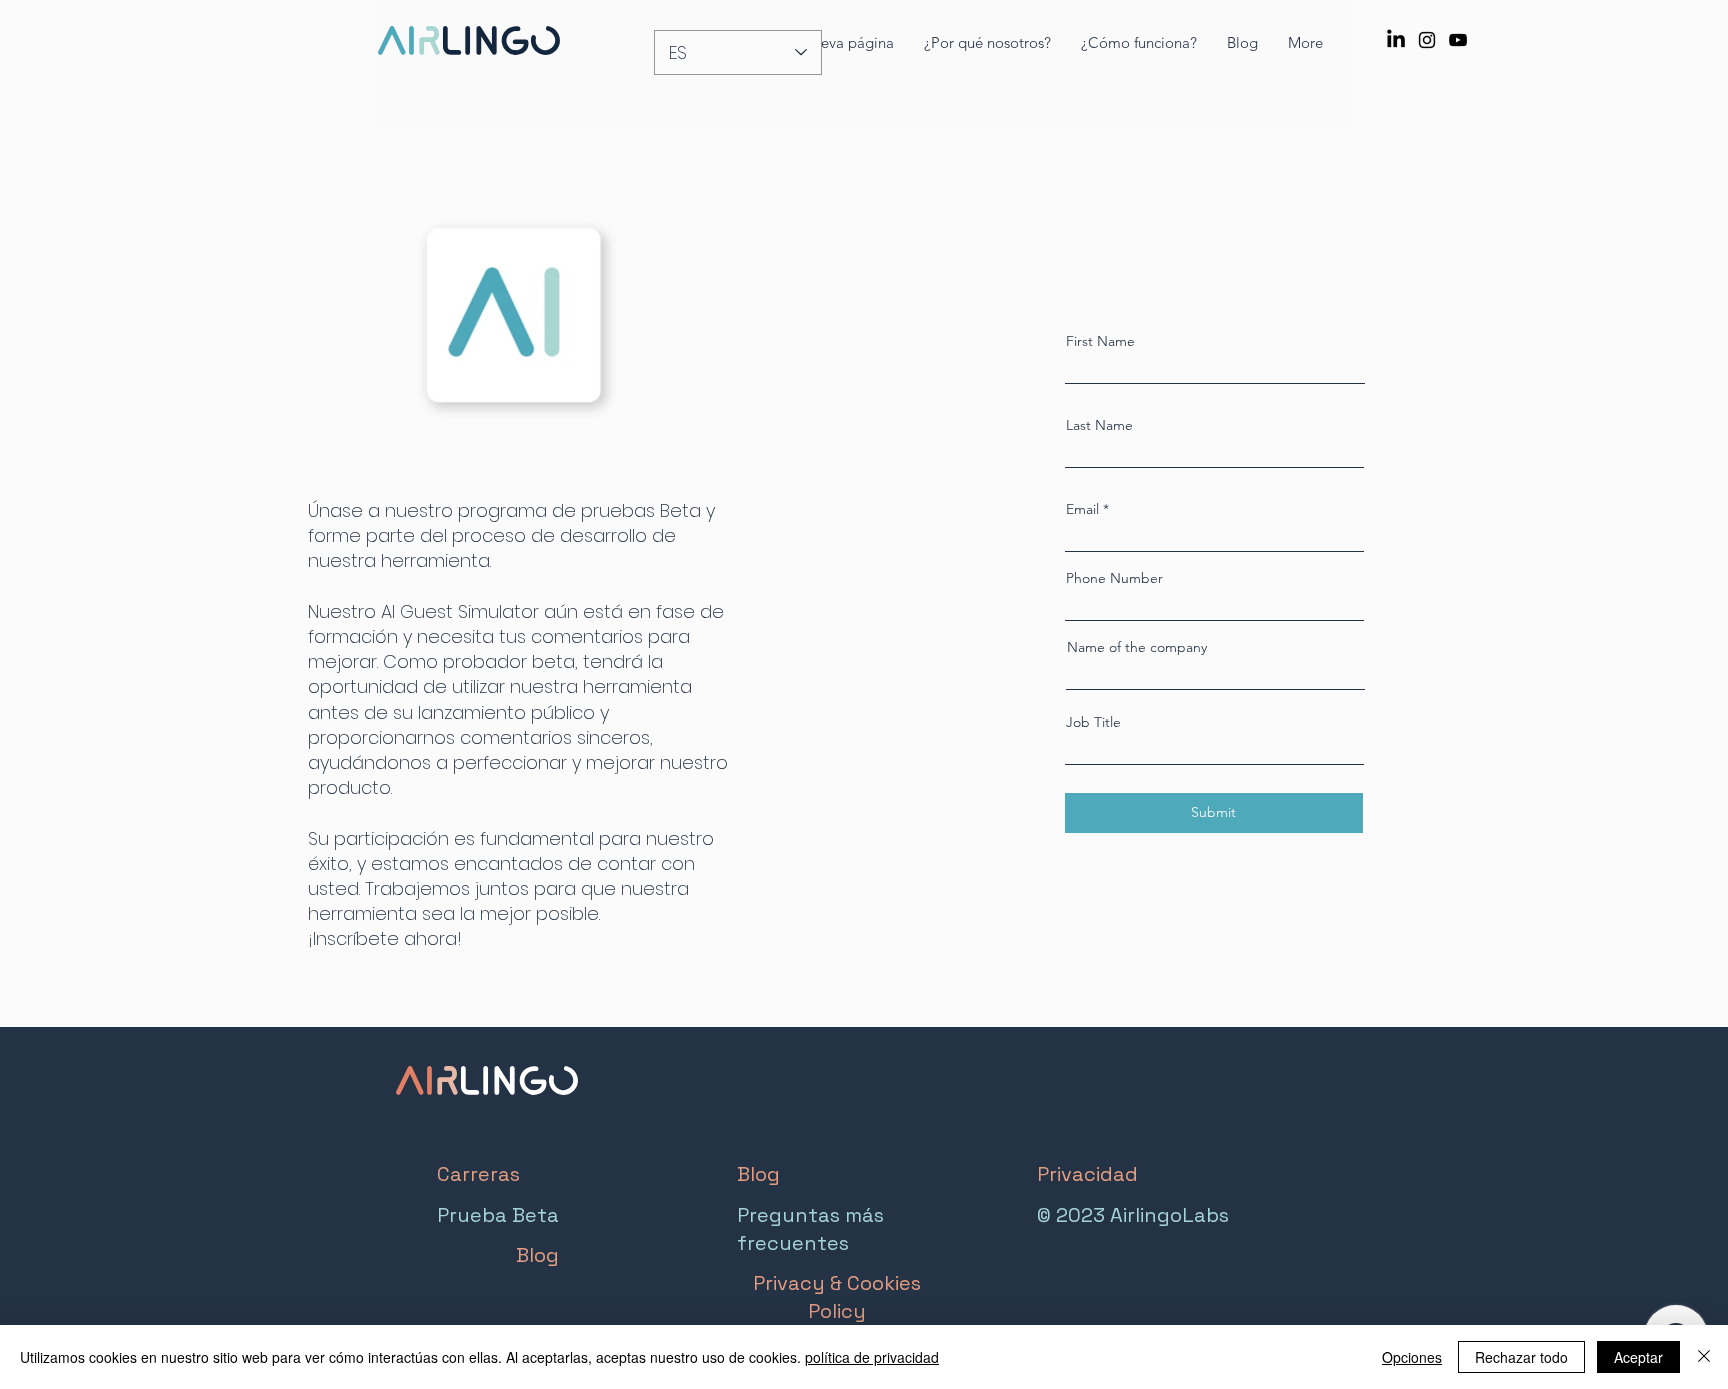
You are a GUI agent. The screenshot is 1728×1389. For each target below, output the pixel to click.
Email (1082, 509)
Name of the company (1137, 647)
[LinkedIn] (1396, 40)
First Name (1100, 341)
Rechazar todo (1521, 1357)
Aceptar (1638, 1357)
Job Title (1093, 722)
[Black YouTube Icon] (1458, 40)
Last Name (1099, 425)
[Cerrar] (1704, 1357)
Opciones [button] (1412, 1357)
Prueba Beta (498, 1215)
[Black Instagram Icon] (1427, 40)
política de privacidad (872, 1357)
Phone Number (1114, 578)
